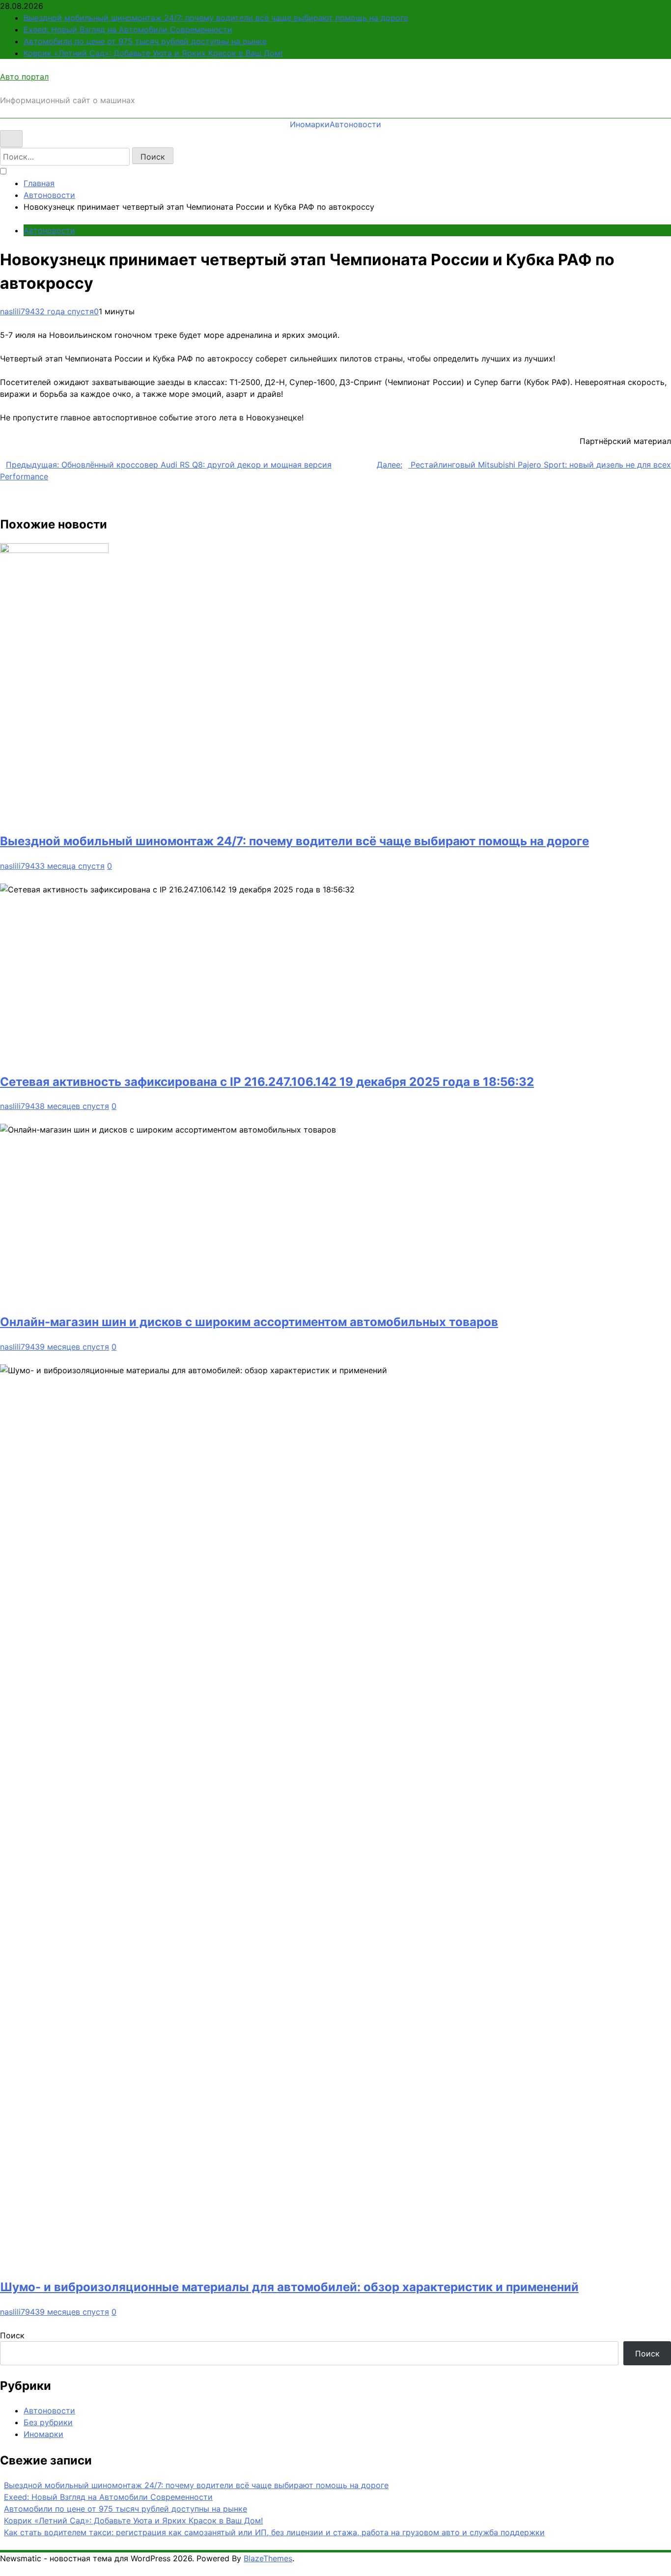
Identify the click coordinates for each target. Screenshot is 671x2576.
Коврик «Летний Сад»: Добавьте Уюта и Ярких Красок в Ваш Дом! (153, 53)
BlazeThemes (268, 2558)
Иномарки (310, 124)
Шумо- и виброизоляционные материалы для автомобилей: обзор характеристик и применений (289, 2287)
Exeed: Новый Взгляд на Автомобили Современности (128, 29)
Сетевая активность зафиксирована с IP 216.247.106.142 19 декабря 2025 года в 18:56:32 (267, 1082)
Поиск (12, 2335)
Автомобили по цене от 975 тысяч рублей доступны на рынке (145, 41)
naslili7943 (20, 311)
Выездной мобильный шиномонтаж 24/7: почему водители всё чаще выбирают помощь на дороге (216, 18)
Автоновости (355, 124)
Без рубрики (48, 2422)
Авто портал (24, 77)
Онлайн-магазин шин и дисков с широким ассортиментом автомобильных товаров (249, 1322)
